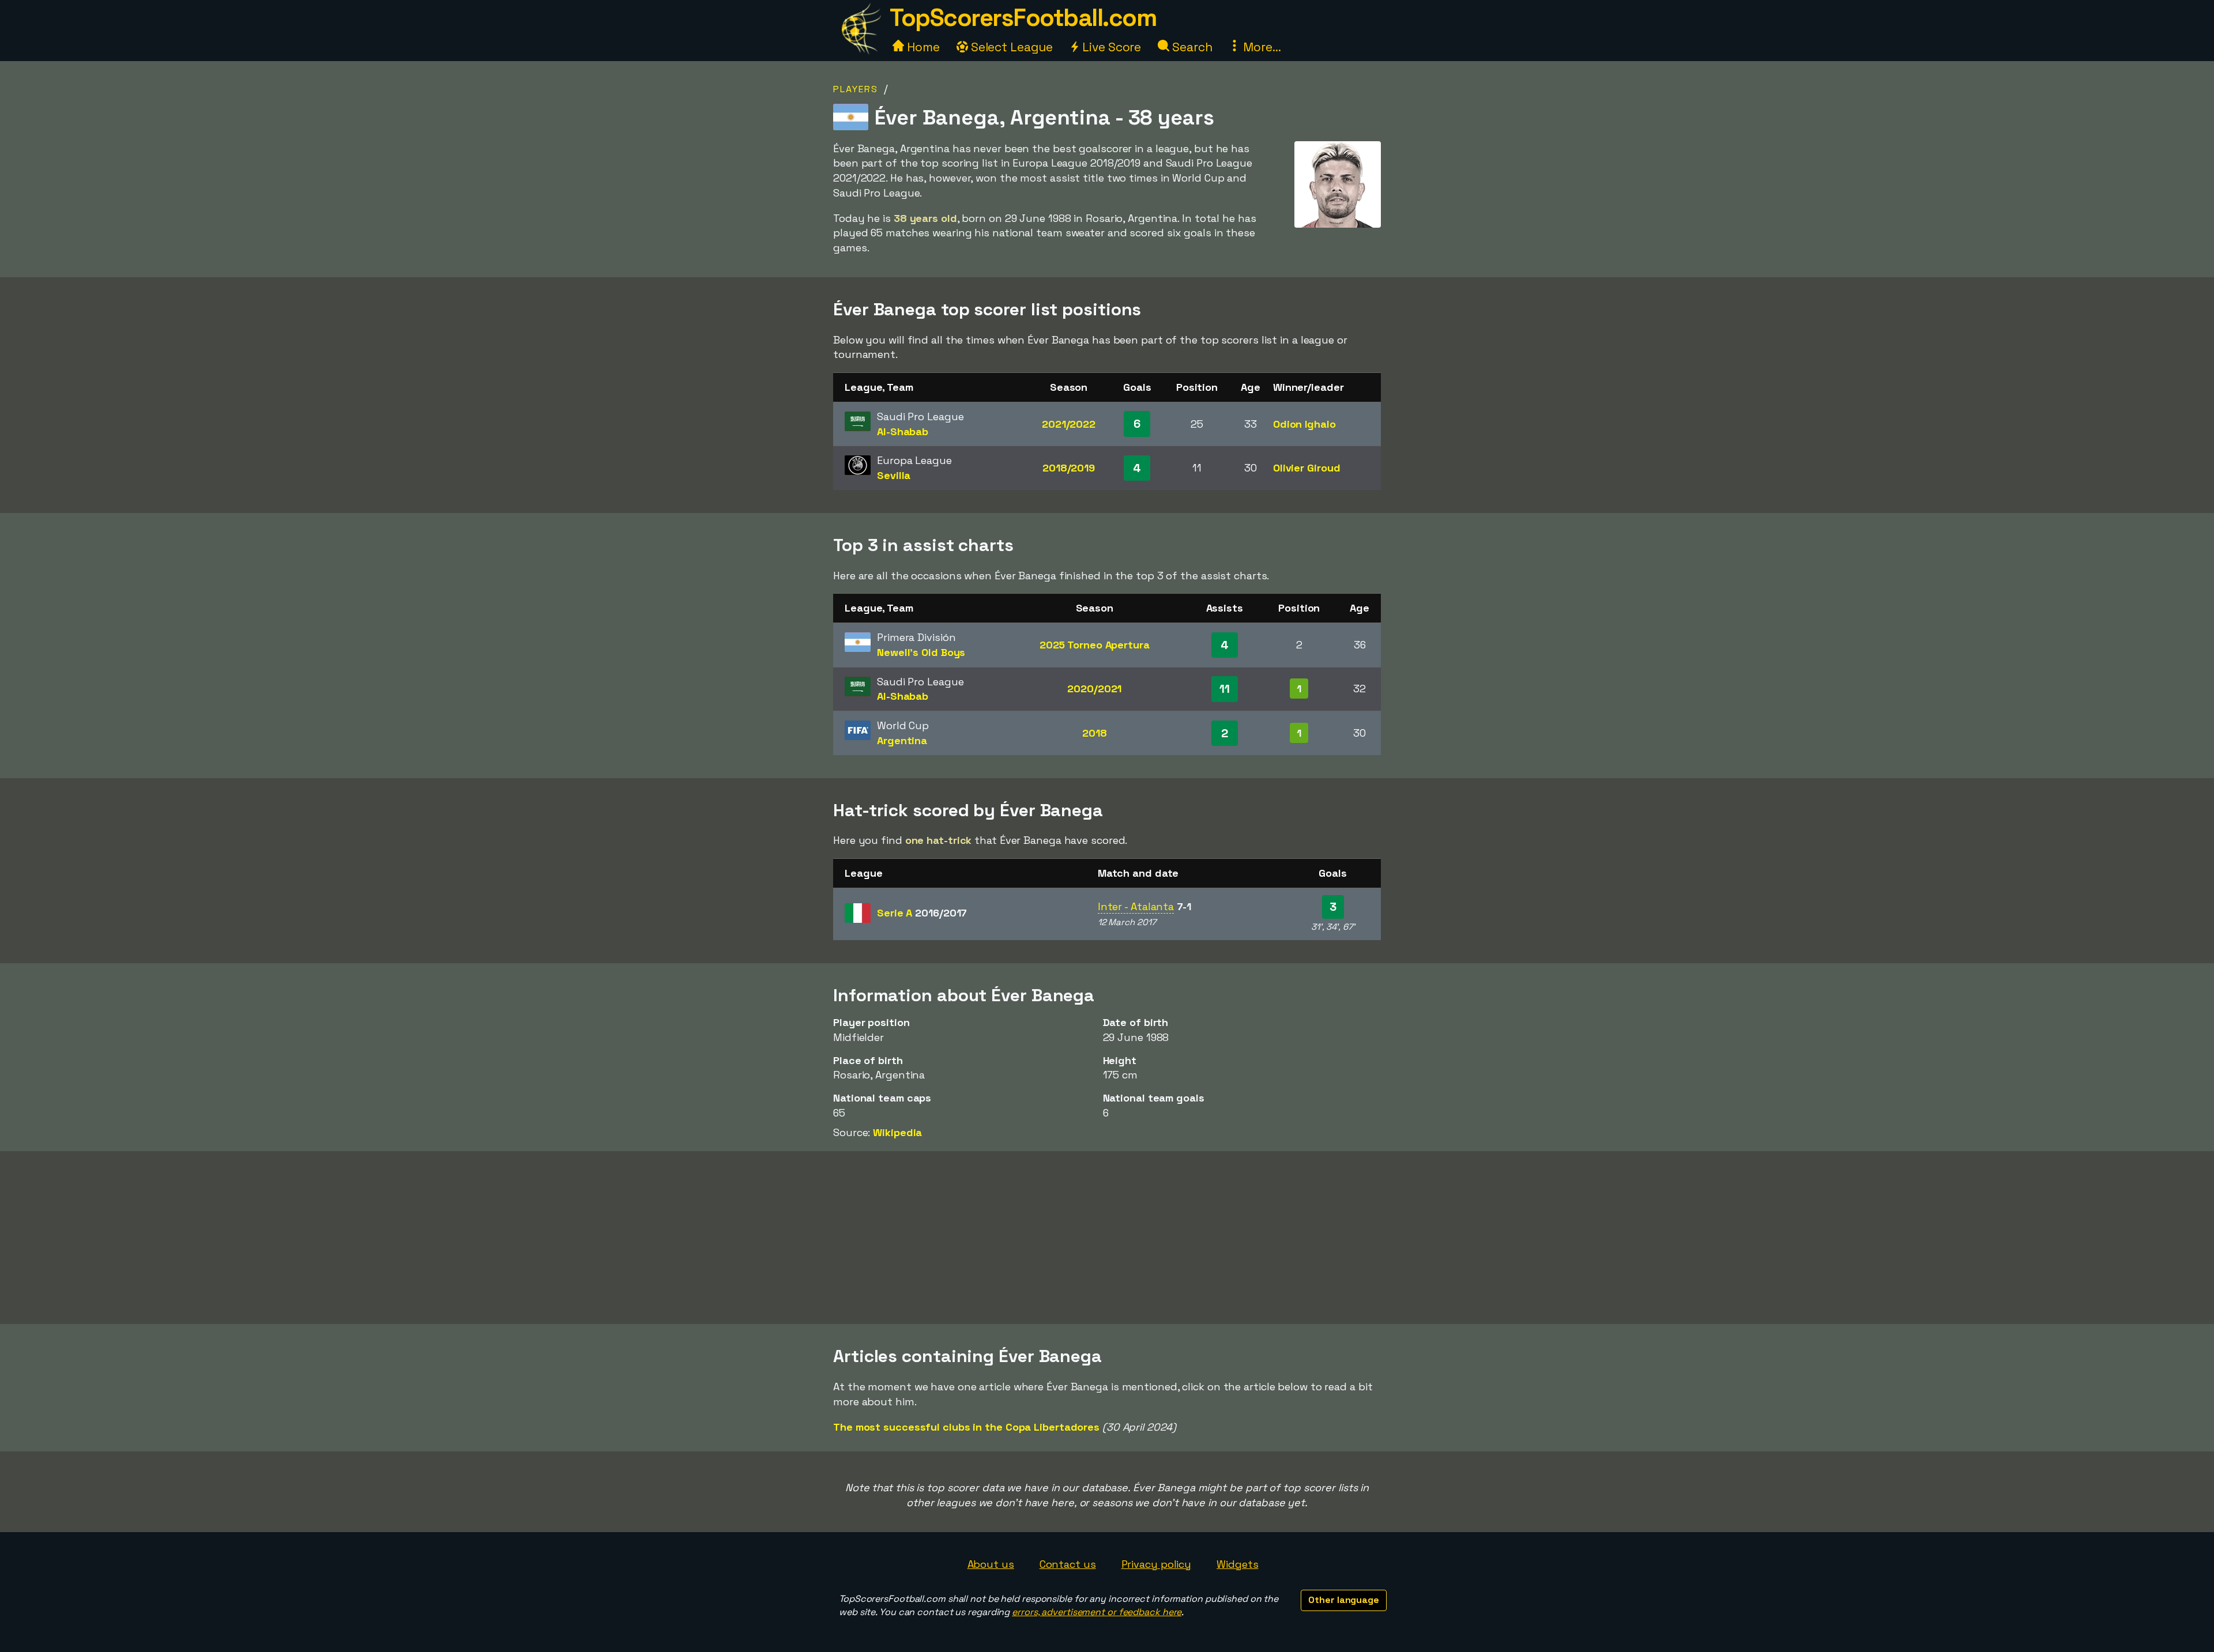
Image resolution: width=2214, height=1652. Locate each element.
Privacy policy (1157, 1564)
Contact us (1068, 1564)
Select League (1010, 47)
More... (1260, 47)
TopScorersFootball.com (1023, 18)
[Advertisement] (1107, 1238)
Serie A (922, 913)
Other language (1344, 1600)
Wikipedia (897, 1132)
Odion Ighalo (1304, 424)
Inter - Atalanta (1136, 906)
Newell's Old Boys (921, 652)
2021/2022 (1069, 424)
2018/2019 (1069, 468)
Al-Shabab (903, 431)
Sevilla (894, 475)
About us (991, 1564)
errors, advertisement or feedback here (1097, 1612)
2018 (1095, 733)
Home (922, 47)
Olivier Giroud (1307, 468)
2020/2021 (1094, 689)
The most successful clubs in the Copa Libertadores (966, 1427)
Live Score (1110, 47)
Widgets (1237, 1564)
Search (1191, 47)
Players (856, 89)
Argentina (902, 740)
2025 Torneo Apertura (1095, 645)
